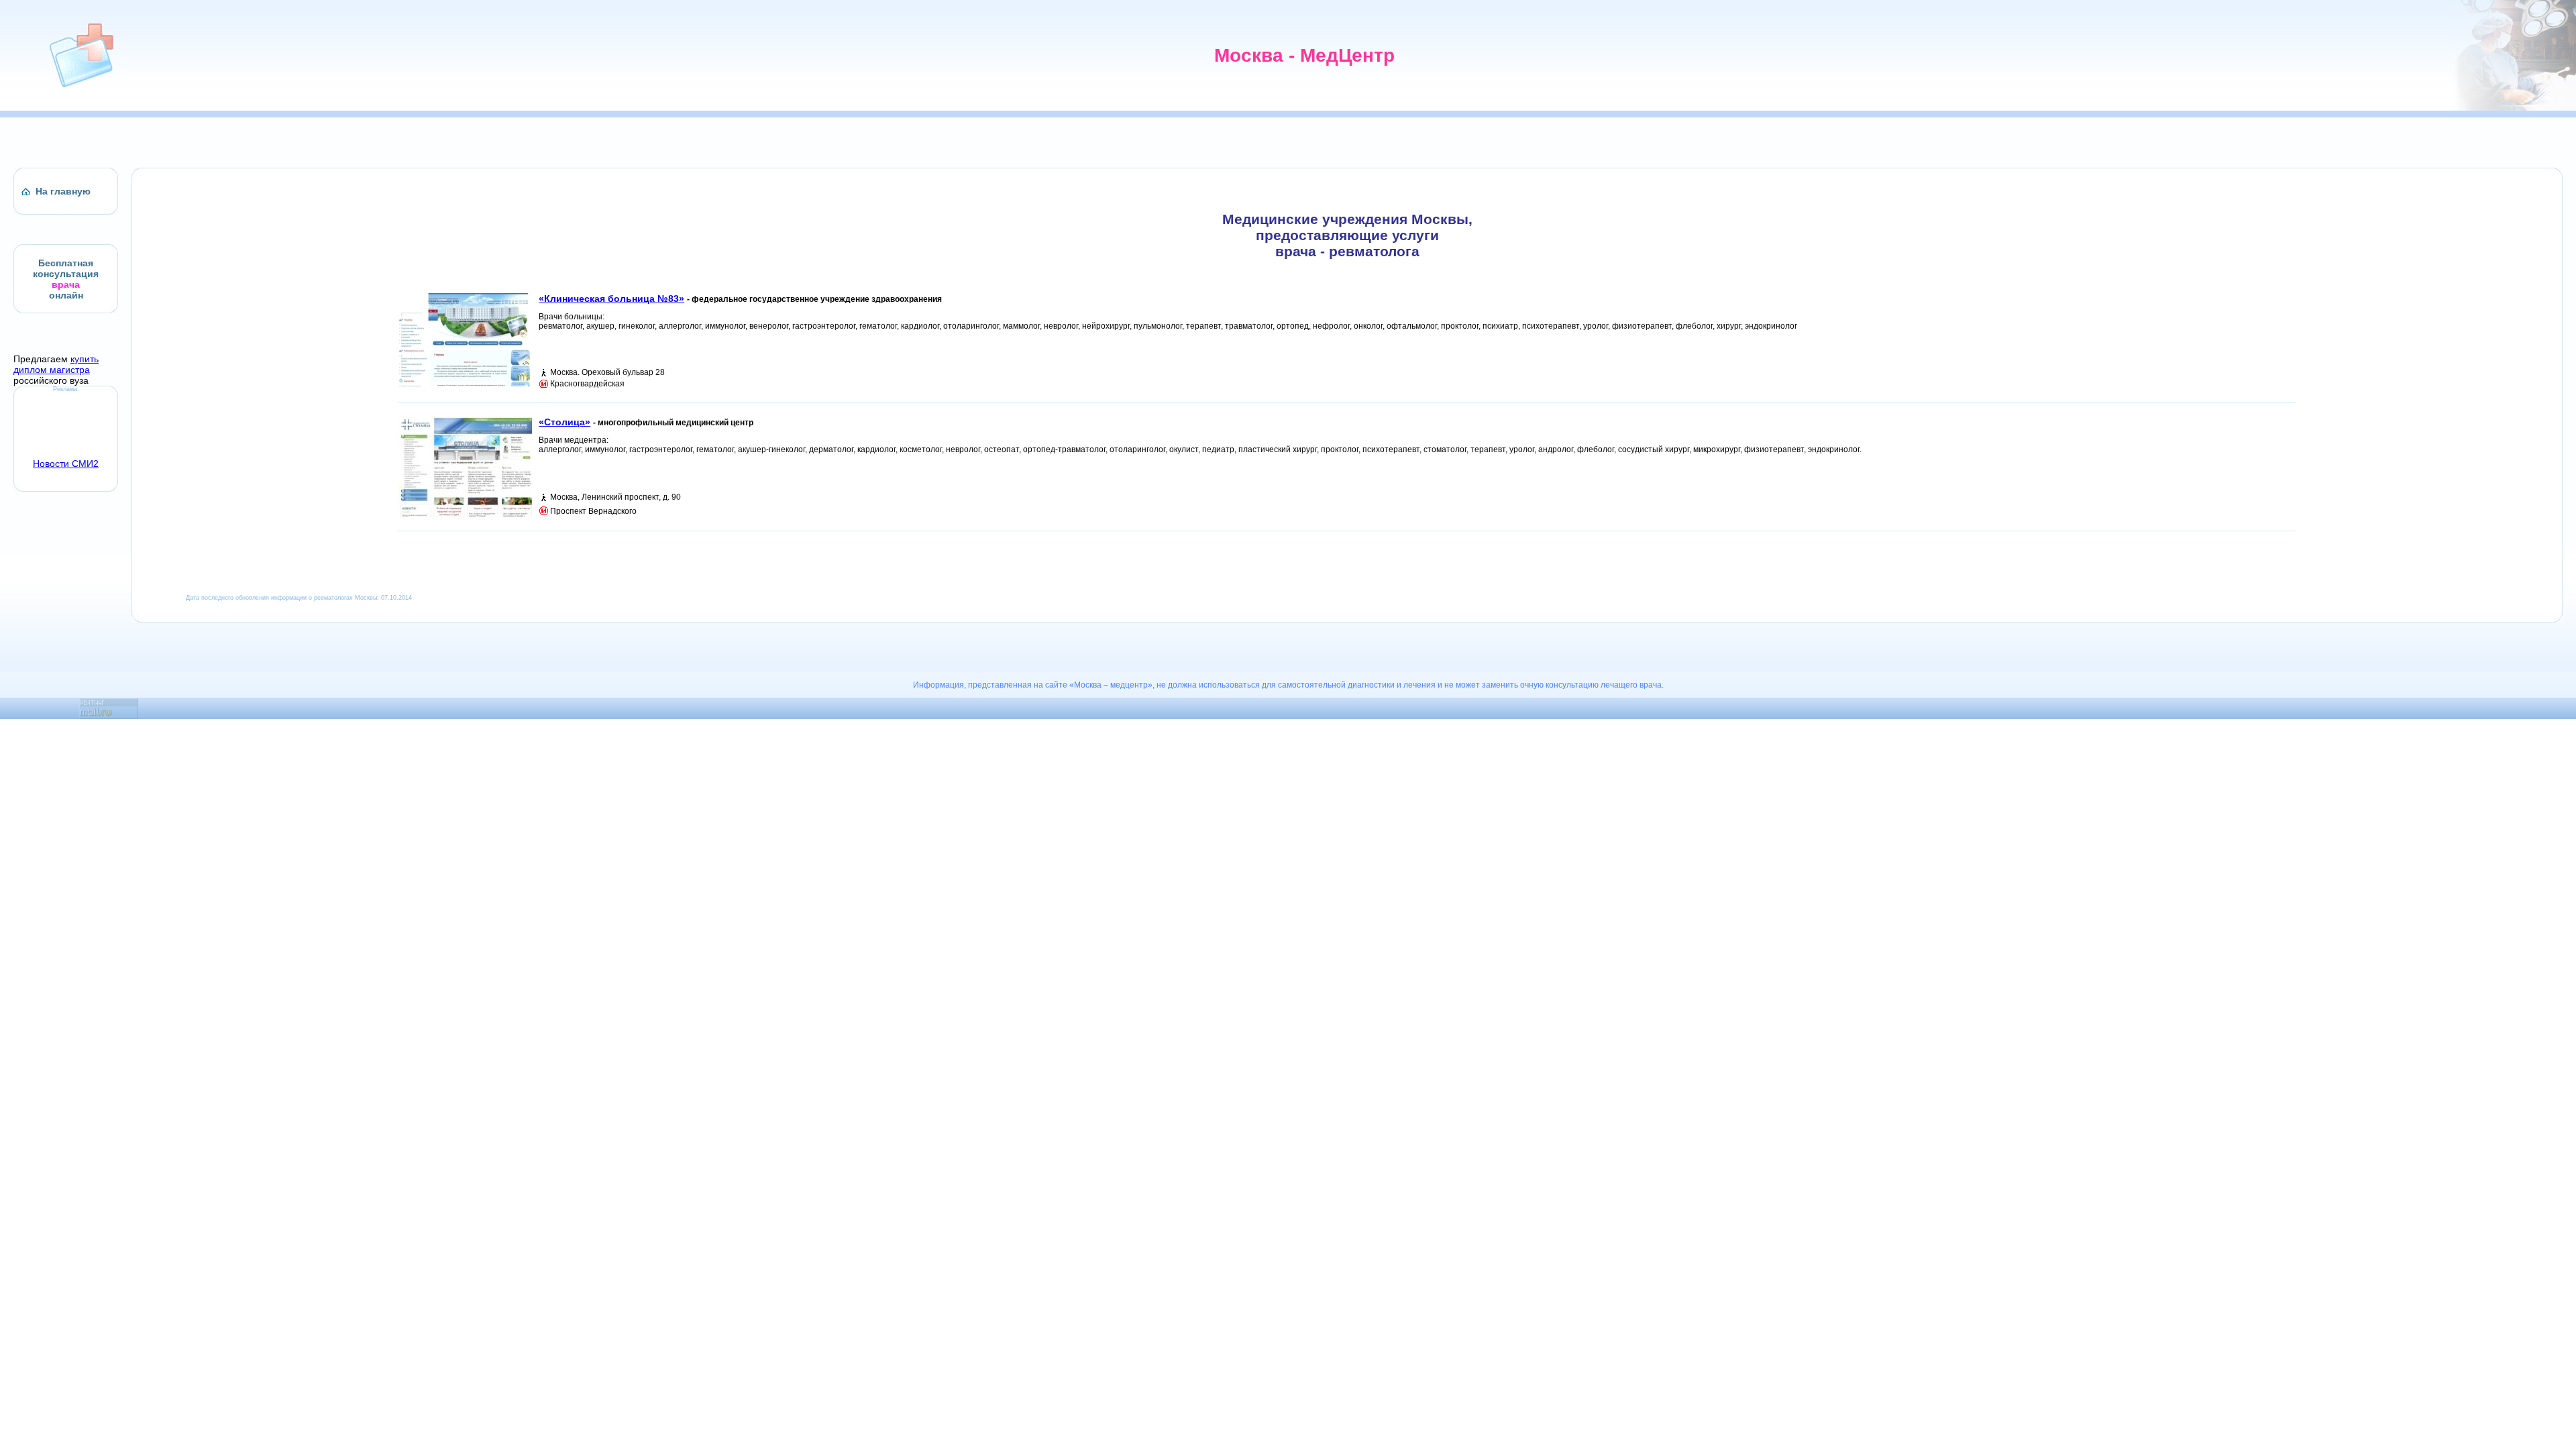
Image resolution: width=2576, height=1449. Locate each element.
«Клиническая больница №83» (611, 299)
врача (66, 284)
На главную (63, 191)
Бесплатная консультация (66, 268)
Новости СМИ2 (66, 464)
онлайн (66, 295)
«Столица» (565, 422)
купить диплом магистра (56, 364)
